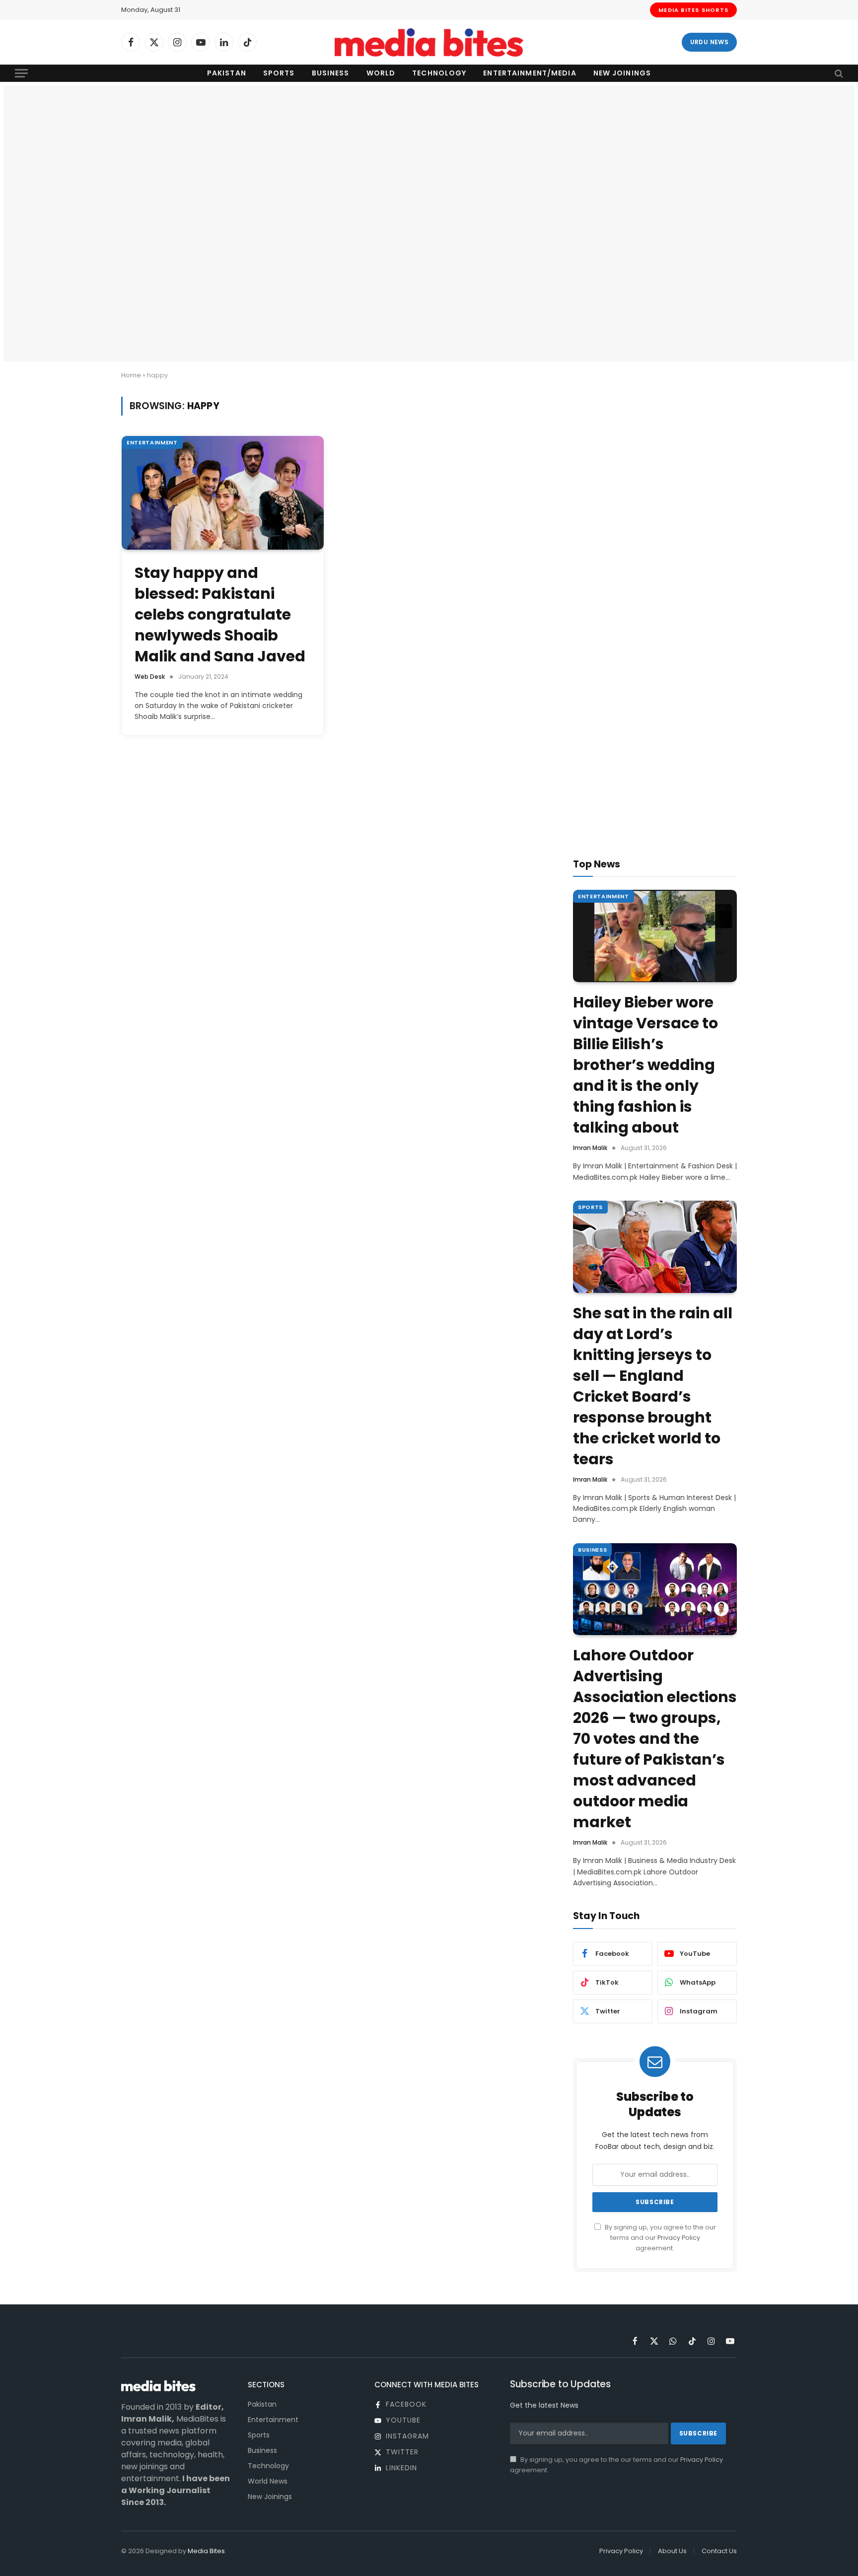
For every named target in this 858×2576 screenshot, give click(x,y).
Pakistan (227, 73)
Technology (439, 73)
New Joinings (622, 73)
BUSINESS (592, 1550)
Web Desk (150, 677)
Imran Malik (590, 1148)
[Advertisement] (429, 160)
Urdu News (709, 42)
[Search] (838, 73)
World (381, 73)
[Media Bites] (429, 42)
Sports (279, 73)
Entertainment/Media (530, 73)
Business (331, 73)
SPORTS (590, 1207)
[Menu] (21, 73)
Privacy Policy (679, 2238)
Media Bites (206, 2551)
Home (131, 375)
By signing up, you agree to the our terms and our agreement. (660, 2238)
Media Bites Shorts (693, 10)
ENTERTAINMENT (152, 442)
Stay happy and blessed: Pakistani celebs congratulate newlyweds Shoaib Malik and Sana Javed (220, 615)
